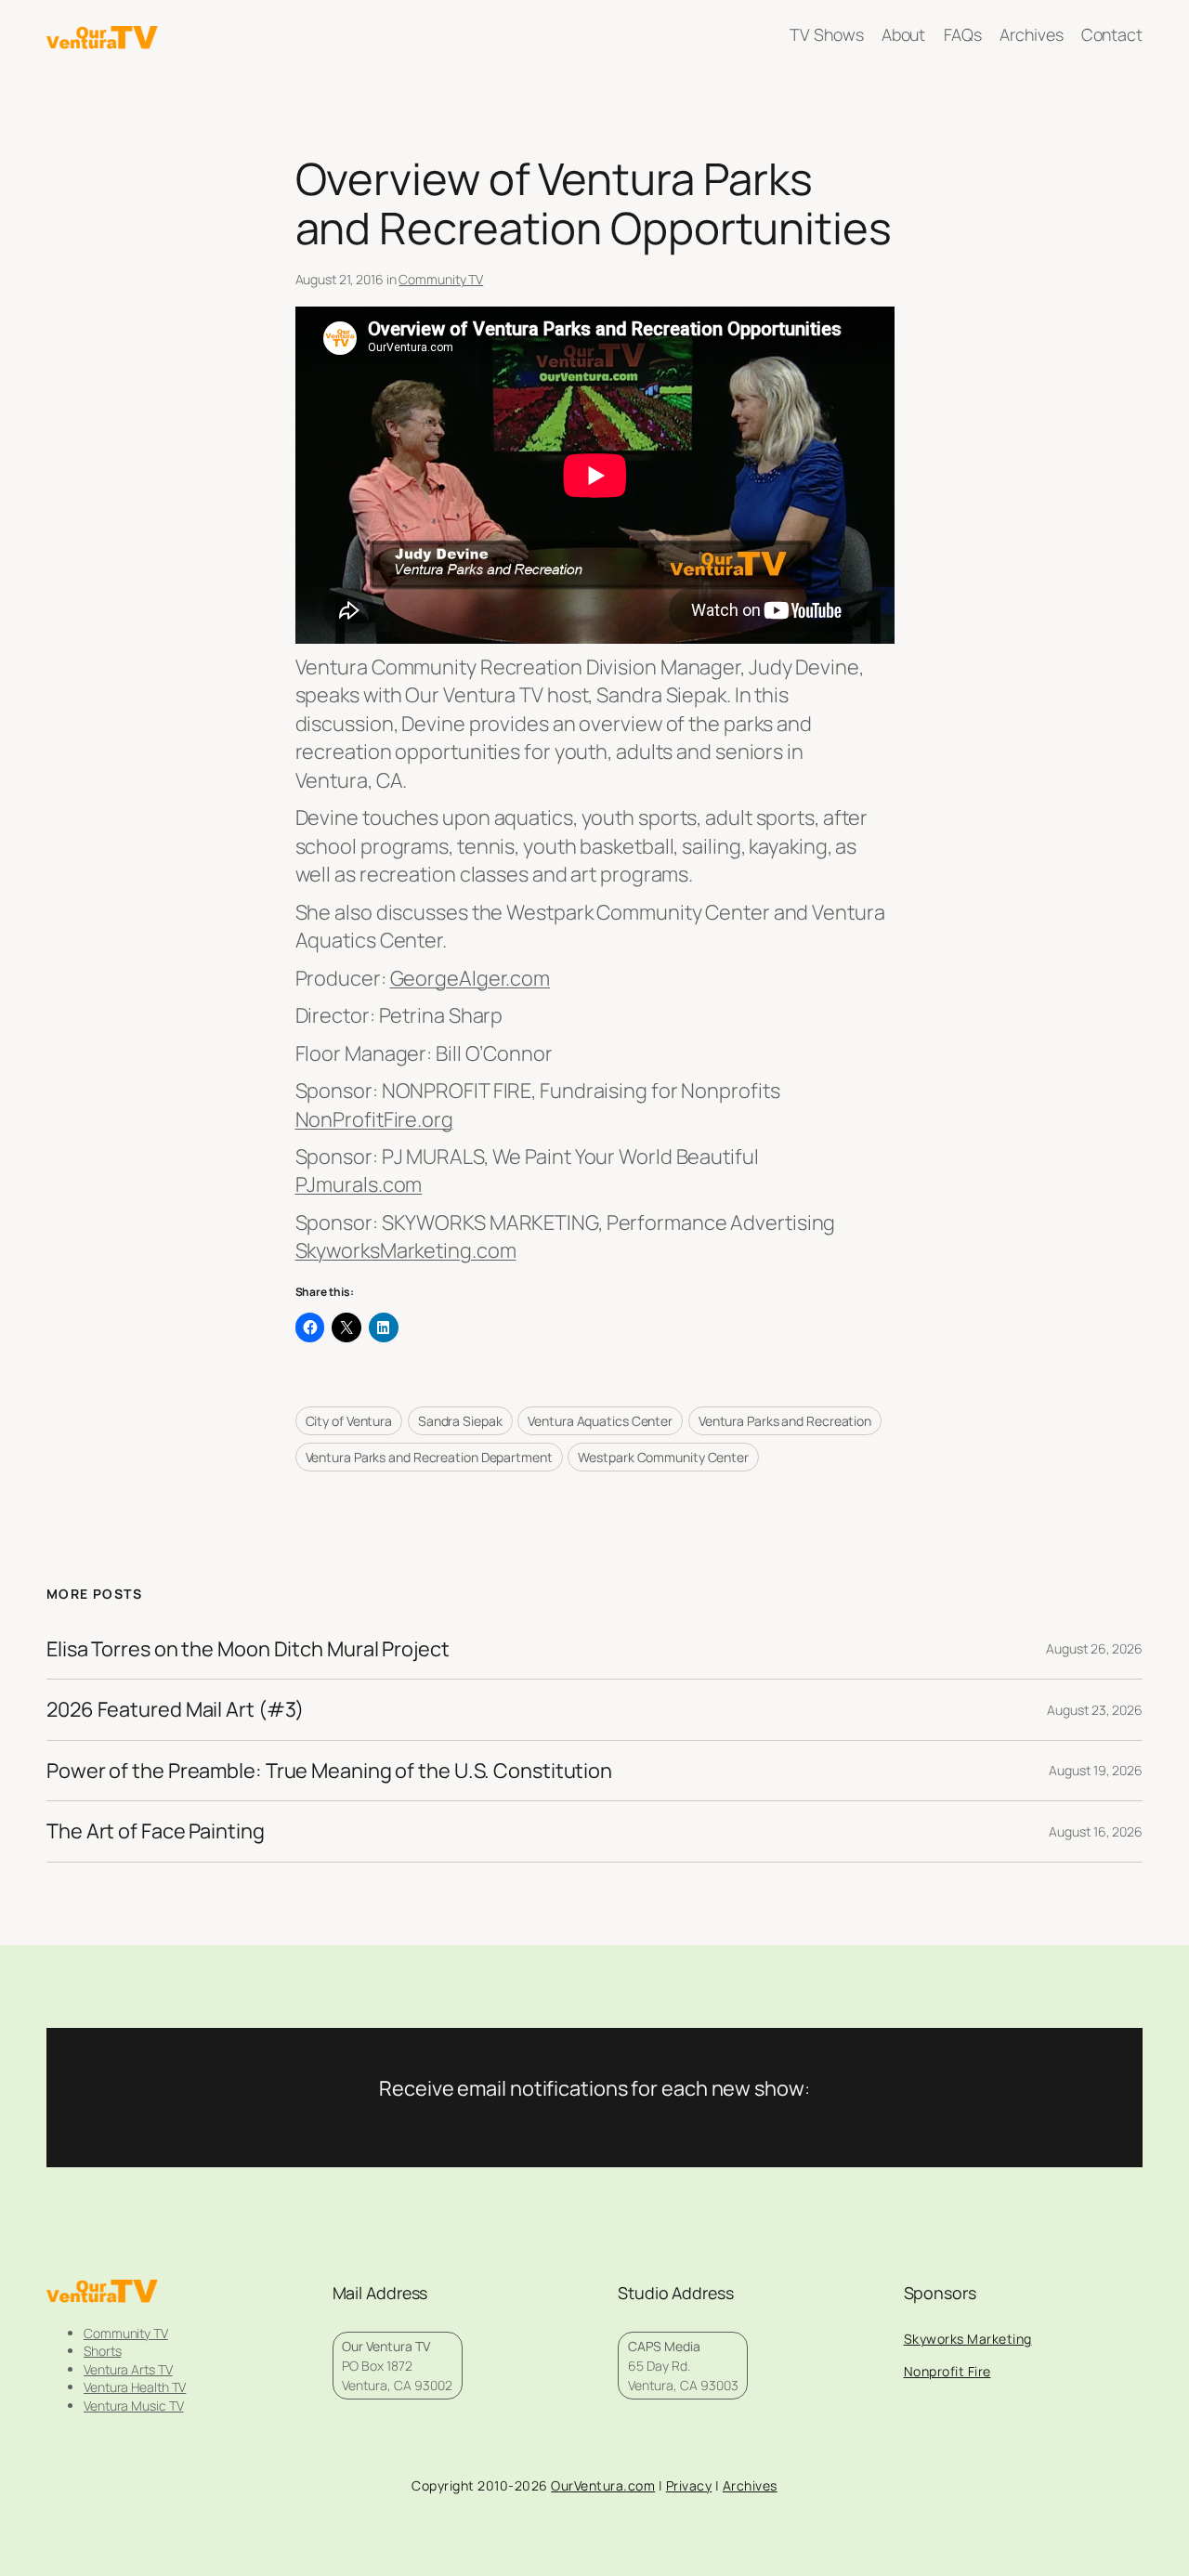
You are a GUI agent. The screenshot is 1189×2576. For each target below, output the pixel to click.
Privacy (689, 2485)
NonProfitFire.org (374, 1119)
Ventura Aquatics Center (600, 1421)
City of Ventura (349, 1421)
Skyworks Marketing (968, 2339)
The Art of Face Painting (156, 1831)
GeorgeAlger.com (470, 978)
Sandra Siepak (460, 1421)
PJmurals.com (359, 1184)
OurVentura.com (603, 2485)
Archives (750, 2485)
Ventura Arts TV (128, 2369)
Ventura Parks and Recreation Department (429, 1457)
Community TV (441, 279)
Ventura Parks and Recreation (785, 1421)
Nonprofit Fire (947, 2371)
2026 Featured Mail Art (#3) (175, 1709)
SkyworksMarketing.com (406, 1250)
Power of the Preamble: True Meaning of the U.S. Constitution (329, 1771)
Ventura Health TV (135, 2387)
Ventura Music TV (133, 2406)
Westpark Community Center (663, 1457)
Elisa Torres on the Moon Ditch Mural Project (248, 1649)
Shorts (102, 2351)
